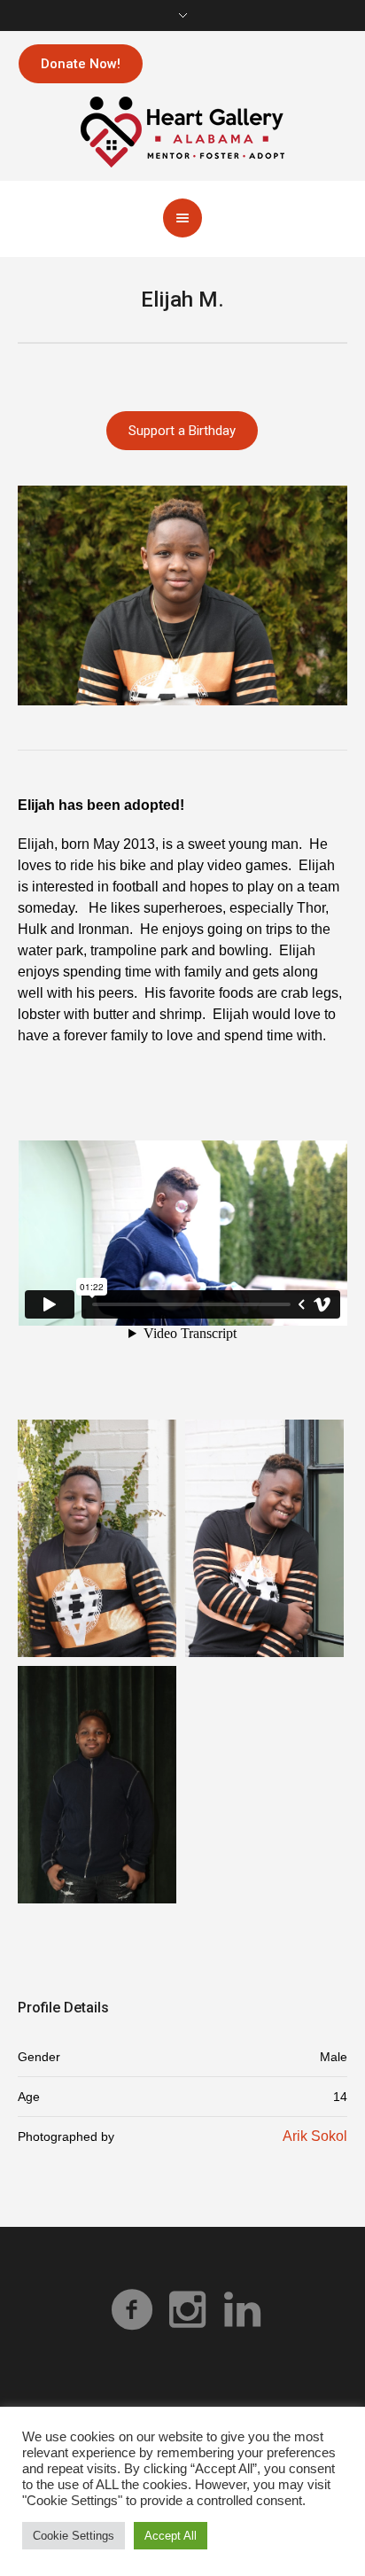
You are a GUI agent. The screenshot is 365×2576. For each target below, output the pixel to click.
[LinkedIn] (242, 2309)
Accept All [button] (171, 2536)
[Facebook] (132, 2309)
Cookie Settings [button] (74, 2536)
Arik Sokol (315, 2136)
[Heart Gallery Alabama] (182, 131)
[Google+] (187, 2309)
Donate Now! (81, 64)
